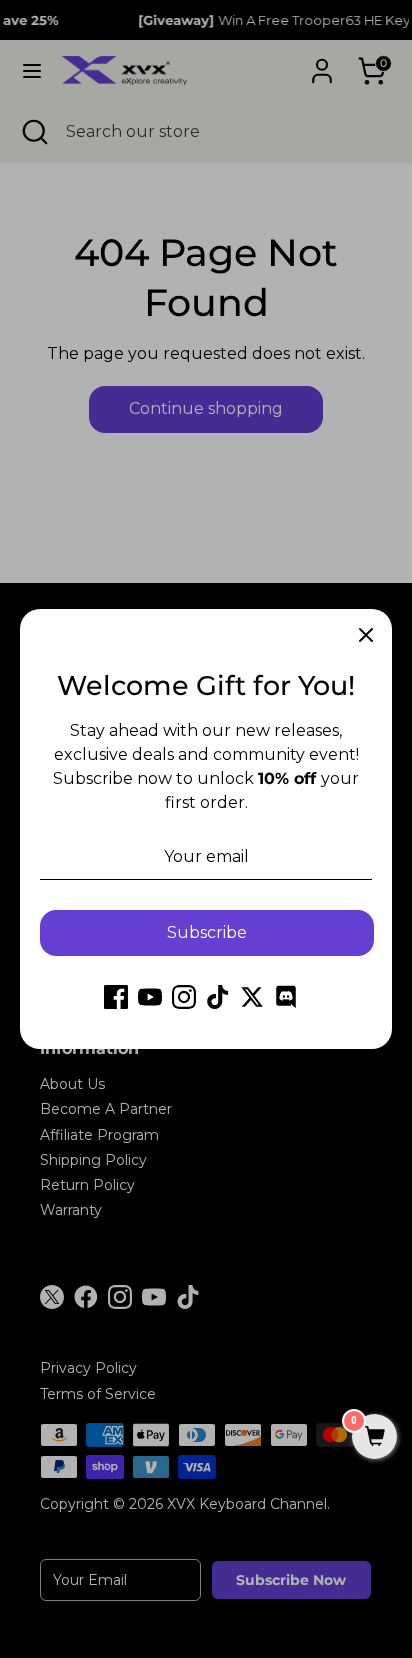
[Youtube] (150, 997)
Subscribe (207, 932)
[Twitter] (252, 997)
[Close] (366, 635)
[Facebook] (116, 997)
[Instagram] (184, 997)
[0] (374, 1438)
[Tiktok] (218, 997)
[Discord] (286, 997)
